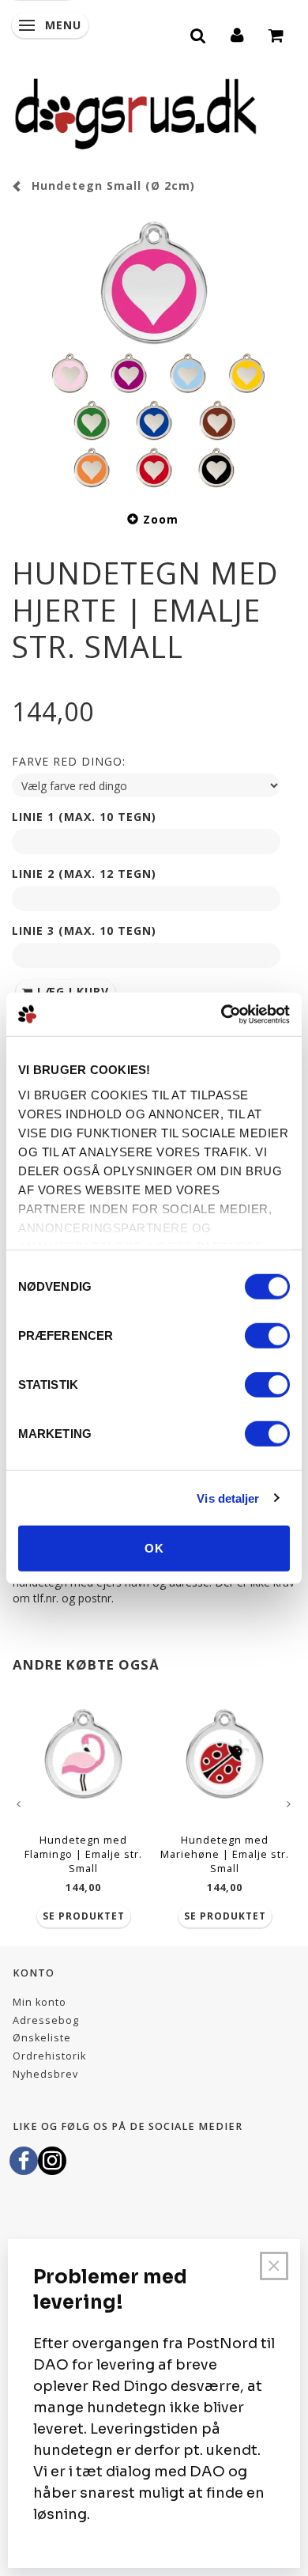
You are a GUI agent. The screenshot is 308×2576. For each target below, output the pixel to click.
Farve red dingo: (69, 761)
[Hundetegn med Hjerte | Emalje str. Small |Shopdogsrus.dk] (154, 350)
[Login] (238, 33)
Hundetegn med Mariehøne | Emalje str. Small (225, 1854)
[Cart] (277, 33)
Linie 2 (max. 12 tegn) (84, 874)
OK (154, 1548)
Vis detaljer (228, 1498)
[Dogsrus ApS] (136, 112)
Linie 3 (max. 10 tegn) (84, 931)
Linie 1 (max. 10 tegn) (84, 817)
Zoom (161, 519)
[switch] (267, 1336)
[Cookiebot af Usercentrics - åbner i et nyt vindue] (222, 1014)
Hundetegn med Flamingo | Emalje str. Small (83, 1854)
